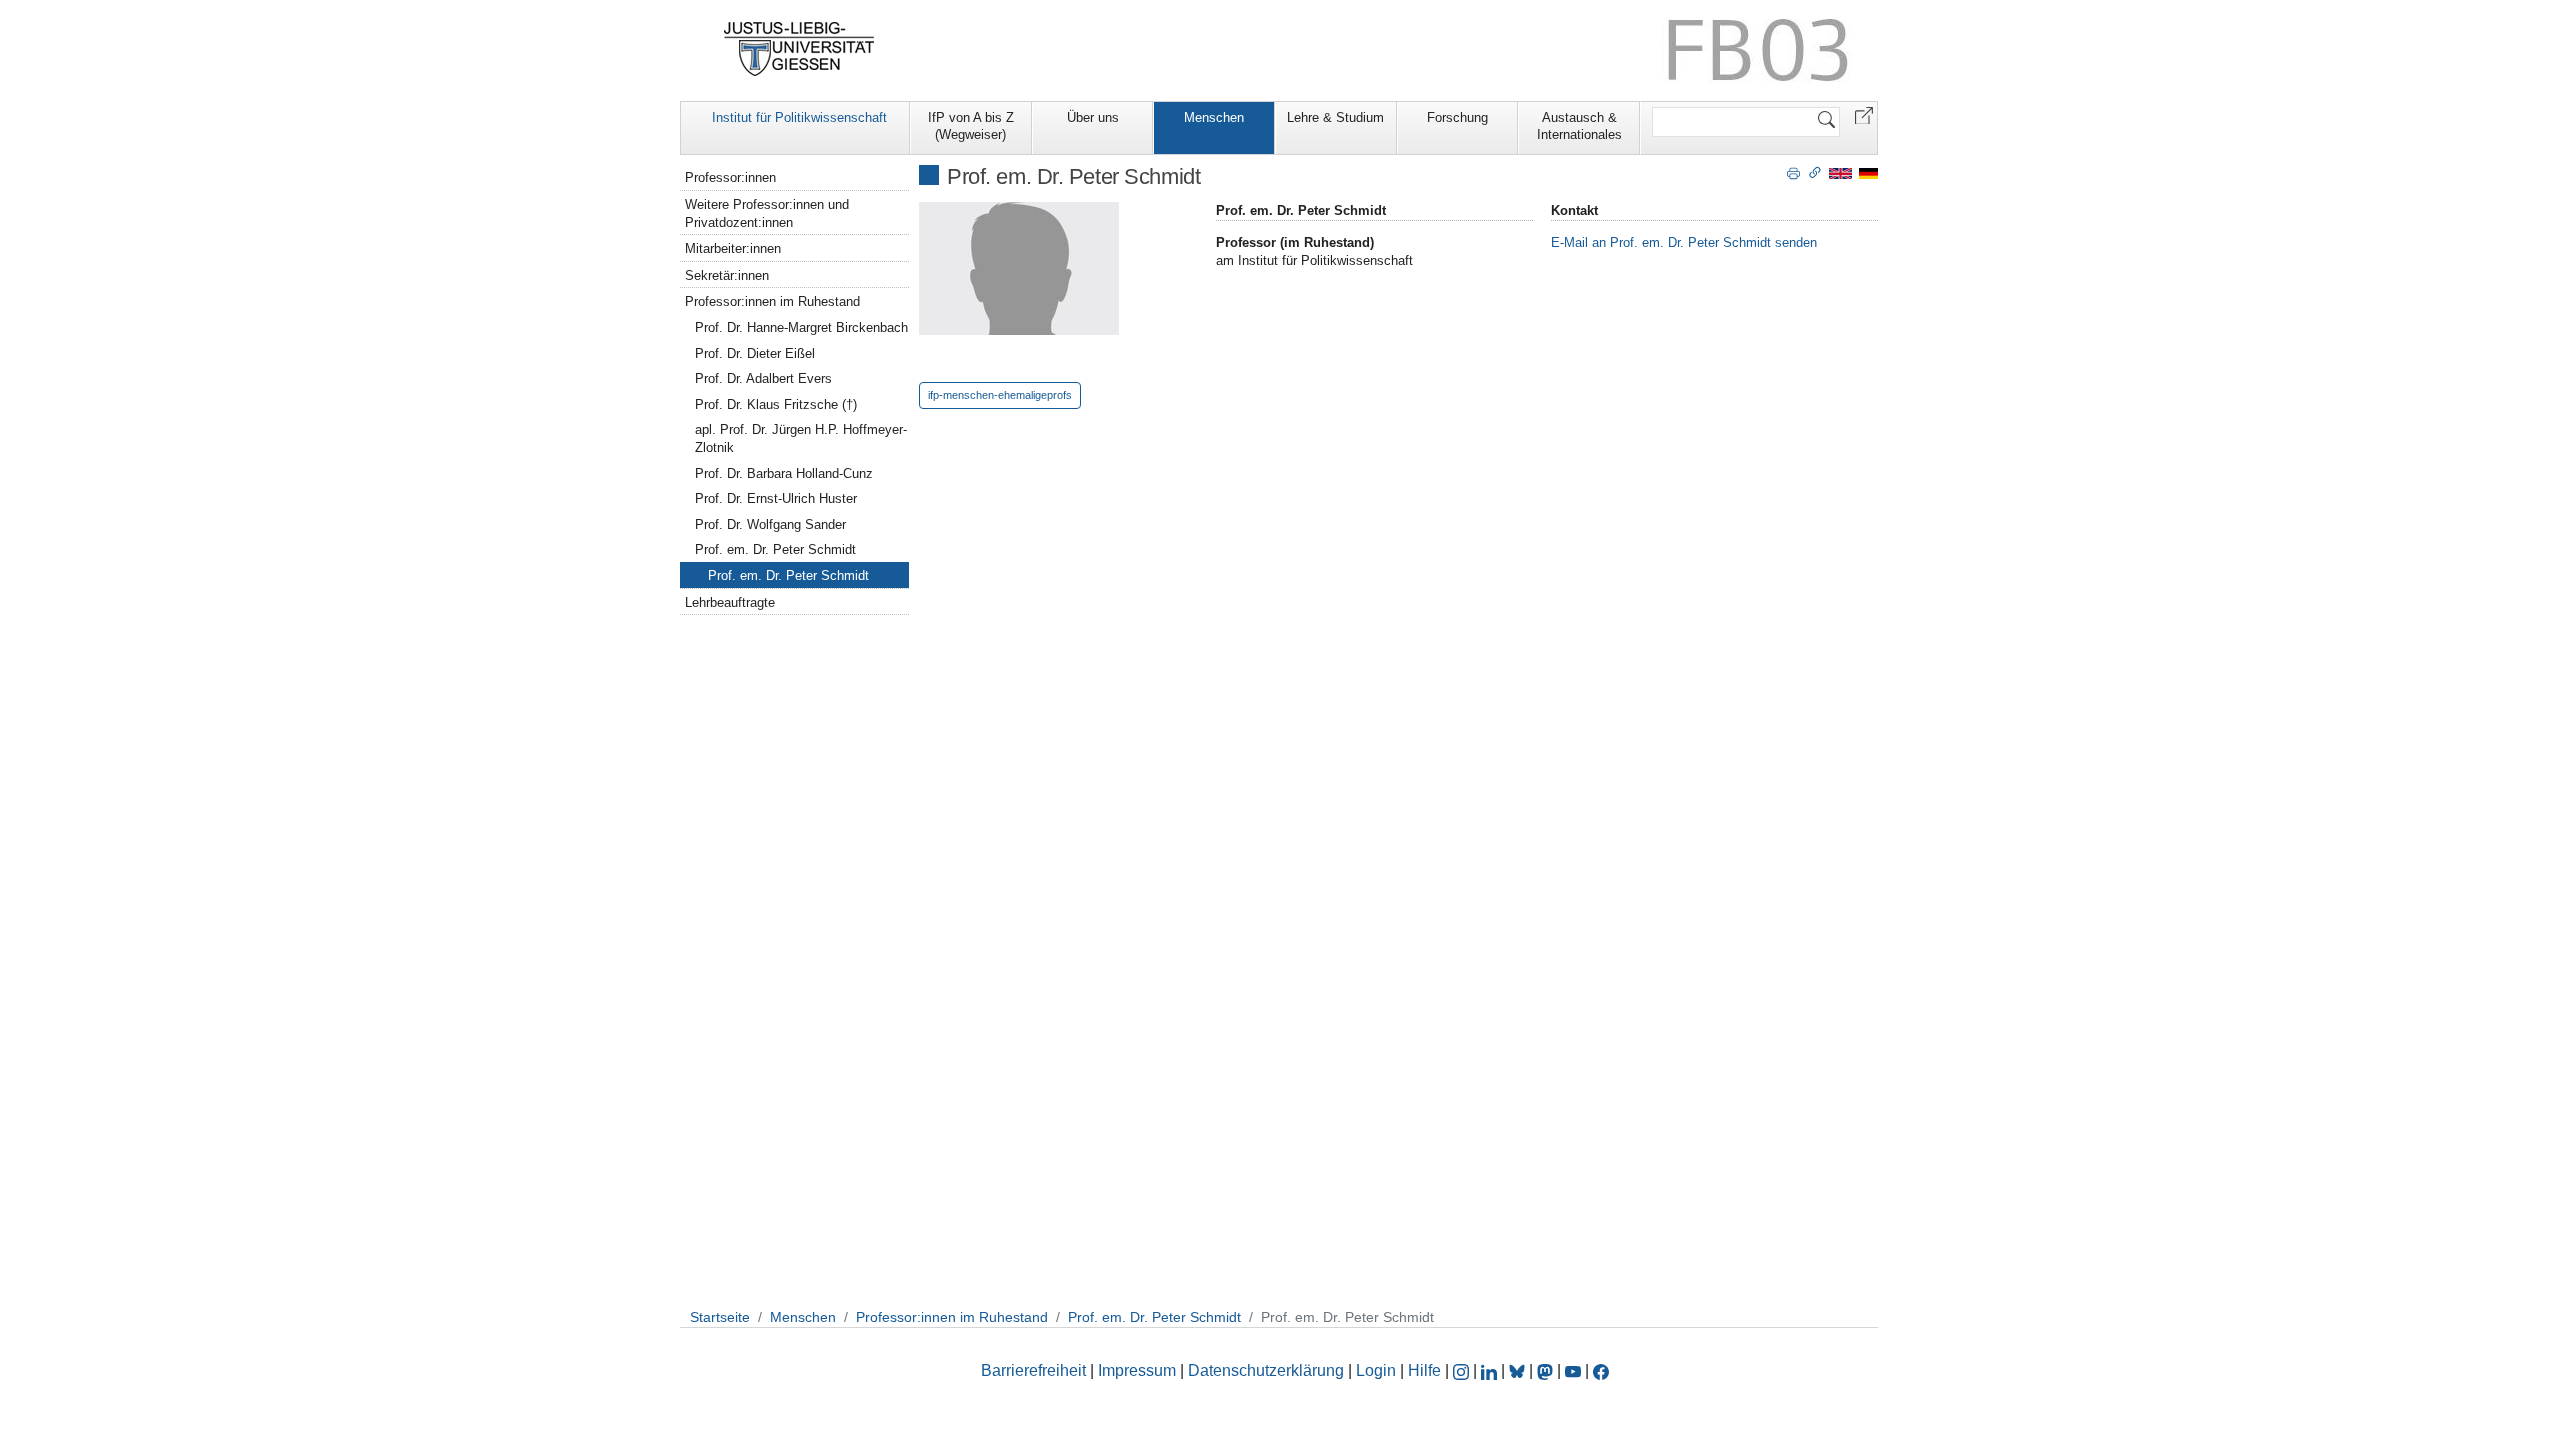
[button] (1864, 114)
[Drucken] (1793, 172)
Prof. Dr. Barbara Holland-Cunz (784, 473)
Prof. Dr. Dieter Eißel (755, 353)
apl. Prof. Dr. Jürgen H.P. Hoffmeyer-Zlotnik (801, 438)
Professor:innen (730, 177)
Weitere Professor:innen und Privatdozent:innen (767, 213)
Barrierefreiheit (1033, 1370)
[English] (1840, 172)
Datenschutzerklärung (1266, 1370)
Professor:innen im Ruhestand (772, 301)
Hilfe (1424, 1370)
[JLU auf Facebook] (1601, 1370)
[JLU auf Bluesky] (1519, 1370)
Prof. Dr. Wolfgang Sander (770, 524)
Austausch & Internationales (1579, 126)
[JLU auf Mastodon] (1547, 1370)
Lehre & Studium (1335, 117)
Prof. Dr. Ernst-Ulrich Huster (776, 498)
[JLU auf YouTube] (1573, 1370)
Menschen (1214, 117)
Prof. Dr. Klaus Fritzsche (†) (776, 404)
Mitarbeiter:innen (733, 248)
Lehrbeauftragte (730, 602)
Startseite (720, 1317)
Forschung (1457, 117)
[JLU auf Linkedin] (1491, 1370)
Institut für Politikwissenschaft (799, 117)
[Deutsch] (1868, 172)
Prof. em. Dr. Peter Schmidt (775, 549)
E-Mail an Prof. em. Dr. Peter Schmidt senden (1684, 242)
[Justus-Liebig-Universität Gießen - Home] (799, 49)
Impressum (1137, 1370)
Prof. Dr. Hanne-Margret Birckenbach (801, 327)
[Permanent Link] (1815, 172)
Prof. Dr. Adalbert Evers (763, 378)
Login (1378, 1370)
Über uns (1093, 117)
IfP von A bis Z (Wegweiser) (971, 126)
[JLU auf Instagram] (1463, 1370)
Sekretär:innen (727, 275)
